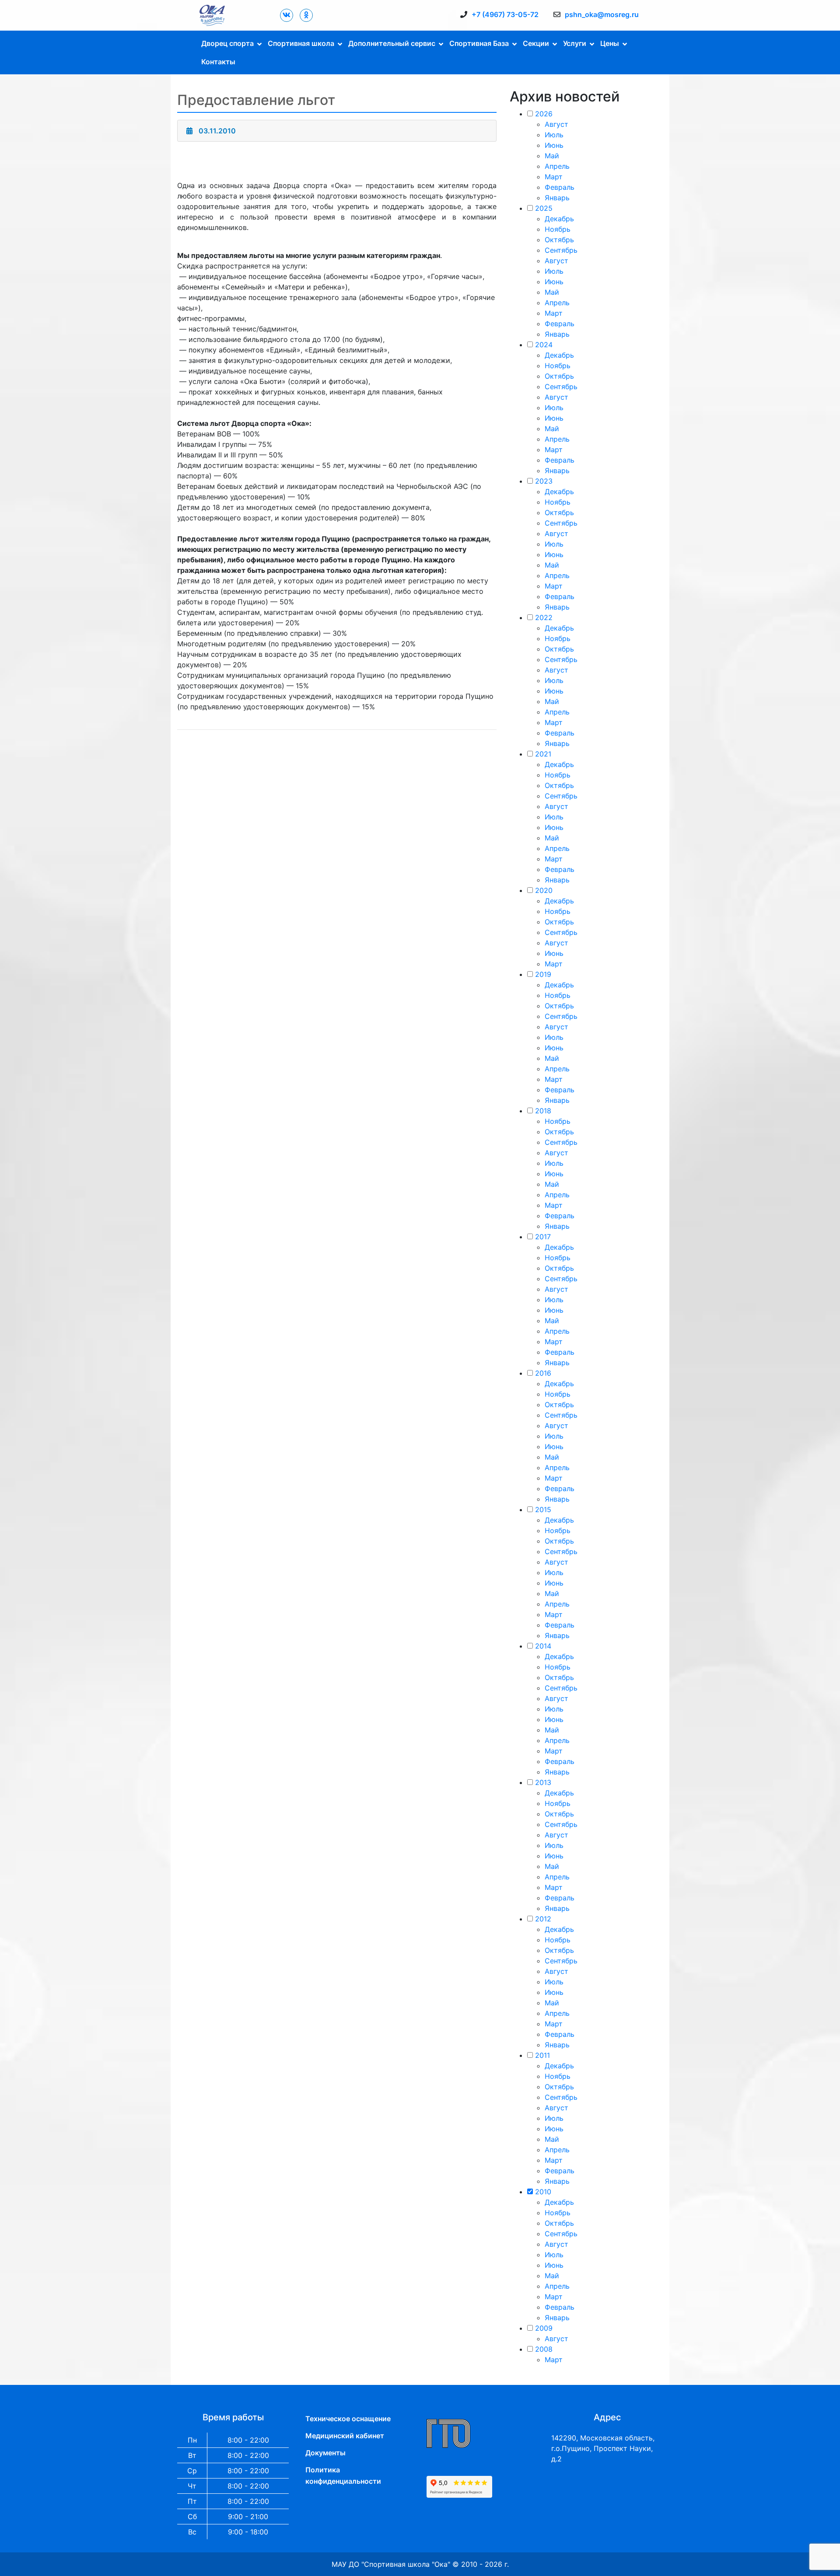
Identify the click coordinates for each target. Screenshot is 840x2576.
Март (554, 177)
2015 (543, 1509)
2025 (544, 208)
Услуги (575, 43)
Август (556, 124)
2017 (543, 1237)
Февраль (560, 187)
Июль (554, 135)
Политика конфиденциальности (343, 2475)
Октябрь (559, 240)
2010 (543, 2192)
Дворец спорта (227, 43)
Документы (325, 2453)
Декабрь (559, 219)
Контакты (218, 62)
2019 (543, 974)
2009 (544, 2328)
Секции (536, 43)
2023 (544, 481)
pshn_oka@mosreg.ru (602, 14)
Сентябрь (561, 250)
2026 (544, 114)
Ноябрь (558, 229)
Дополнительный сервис (392, 43)
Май (552, 156)
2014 (543, 1646)
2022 (544, 617)
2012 (543, 1919)
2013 (543, 1782)
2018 (543, 1111)
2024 (544, 345)
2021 (543, 754)
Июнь (554, 145)
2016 (543, 1373)
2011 (542, 2055)
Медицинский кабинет (345, 2436)
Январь (557, 198)
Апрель (557, 166)
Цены (610, 43)
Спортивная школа (301, 43)
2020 (544, 890)
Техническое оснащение (348, 2419)
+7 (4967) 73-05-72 (505, 14)
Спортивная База (479, 43)
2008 (544, 2349)
